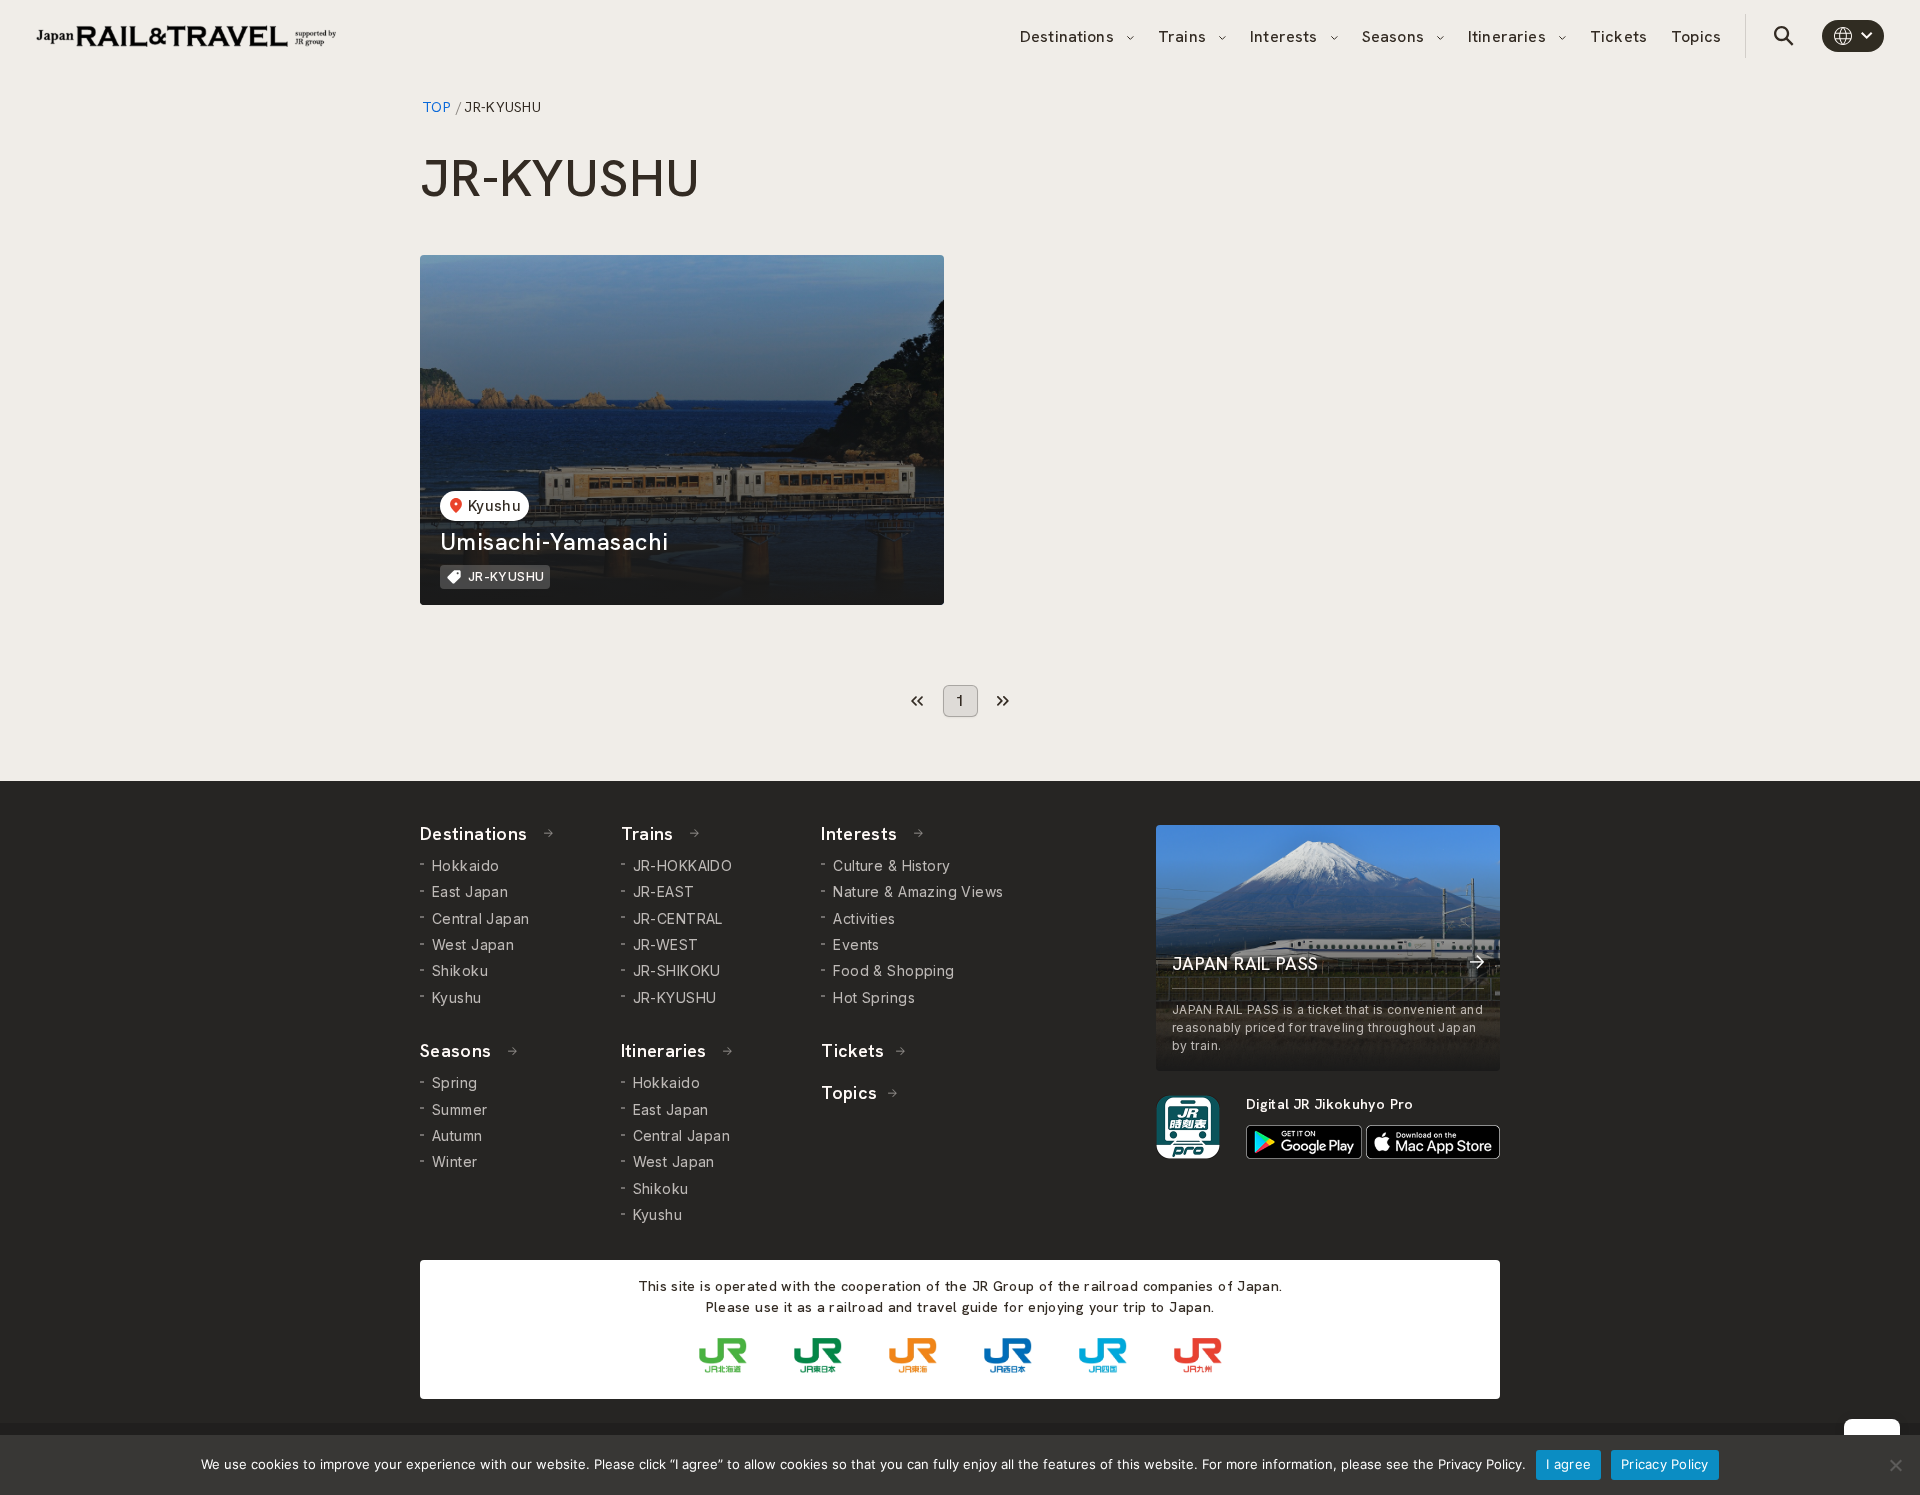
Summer (460, 1109)
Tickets (1618, 36)
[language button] (1853, 36)
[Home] (186, 36)
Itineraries (1509, 36)
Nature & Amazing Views (918, 891)
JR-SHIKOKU (677, 970)
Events (856, 944)
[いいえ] (1895, 1465)
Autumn (457, 1135)
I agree (1568, 1464)
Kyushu (457, 997)
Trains (1184, 36)
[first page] (917, 701)
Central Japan (480, 918)
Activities (864, 918)
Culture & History (891, 865)
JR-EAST (664, 891)
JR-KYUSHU (675, 997)
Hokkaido (465, 865)
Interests (1286, 36)
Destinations (1069, 36)
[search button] (1784, 36)
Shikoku (460, 970)
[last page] (1003, 701)
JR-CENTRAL (678, 918)
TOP (438, 107)
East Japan (470, 891)
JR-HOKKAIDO (683, 865)
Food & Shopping (893, 970)
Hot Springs (874, 997)
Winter (455, 1161)
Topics (1696, 36)
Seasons (1395, 36)
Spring (455, 1082)
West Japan (473, 944)
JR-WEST (666, 944)
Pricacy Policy (1665, 1464)
